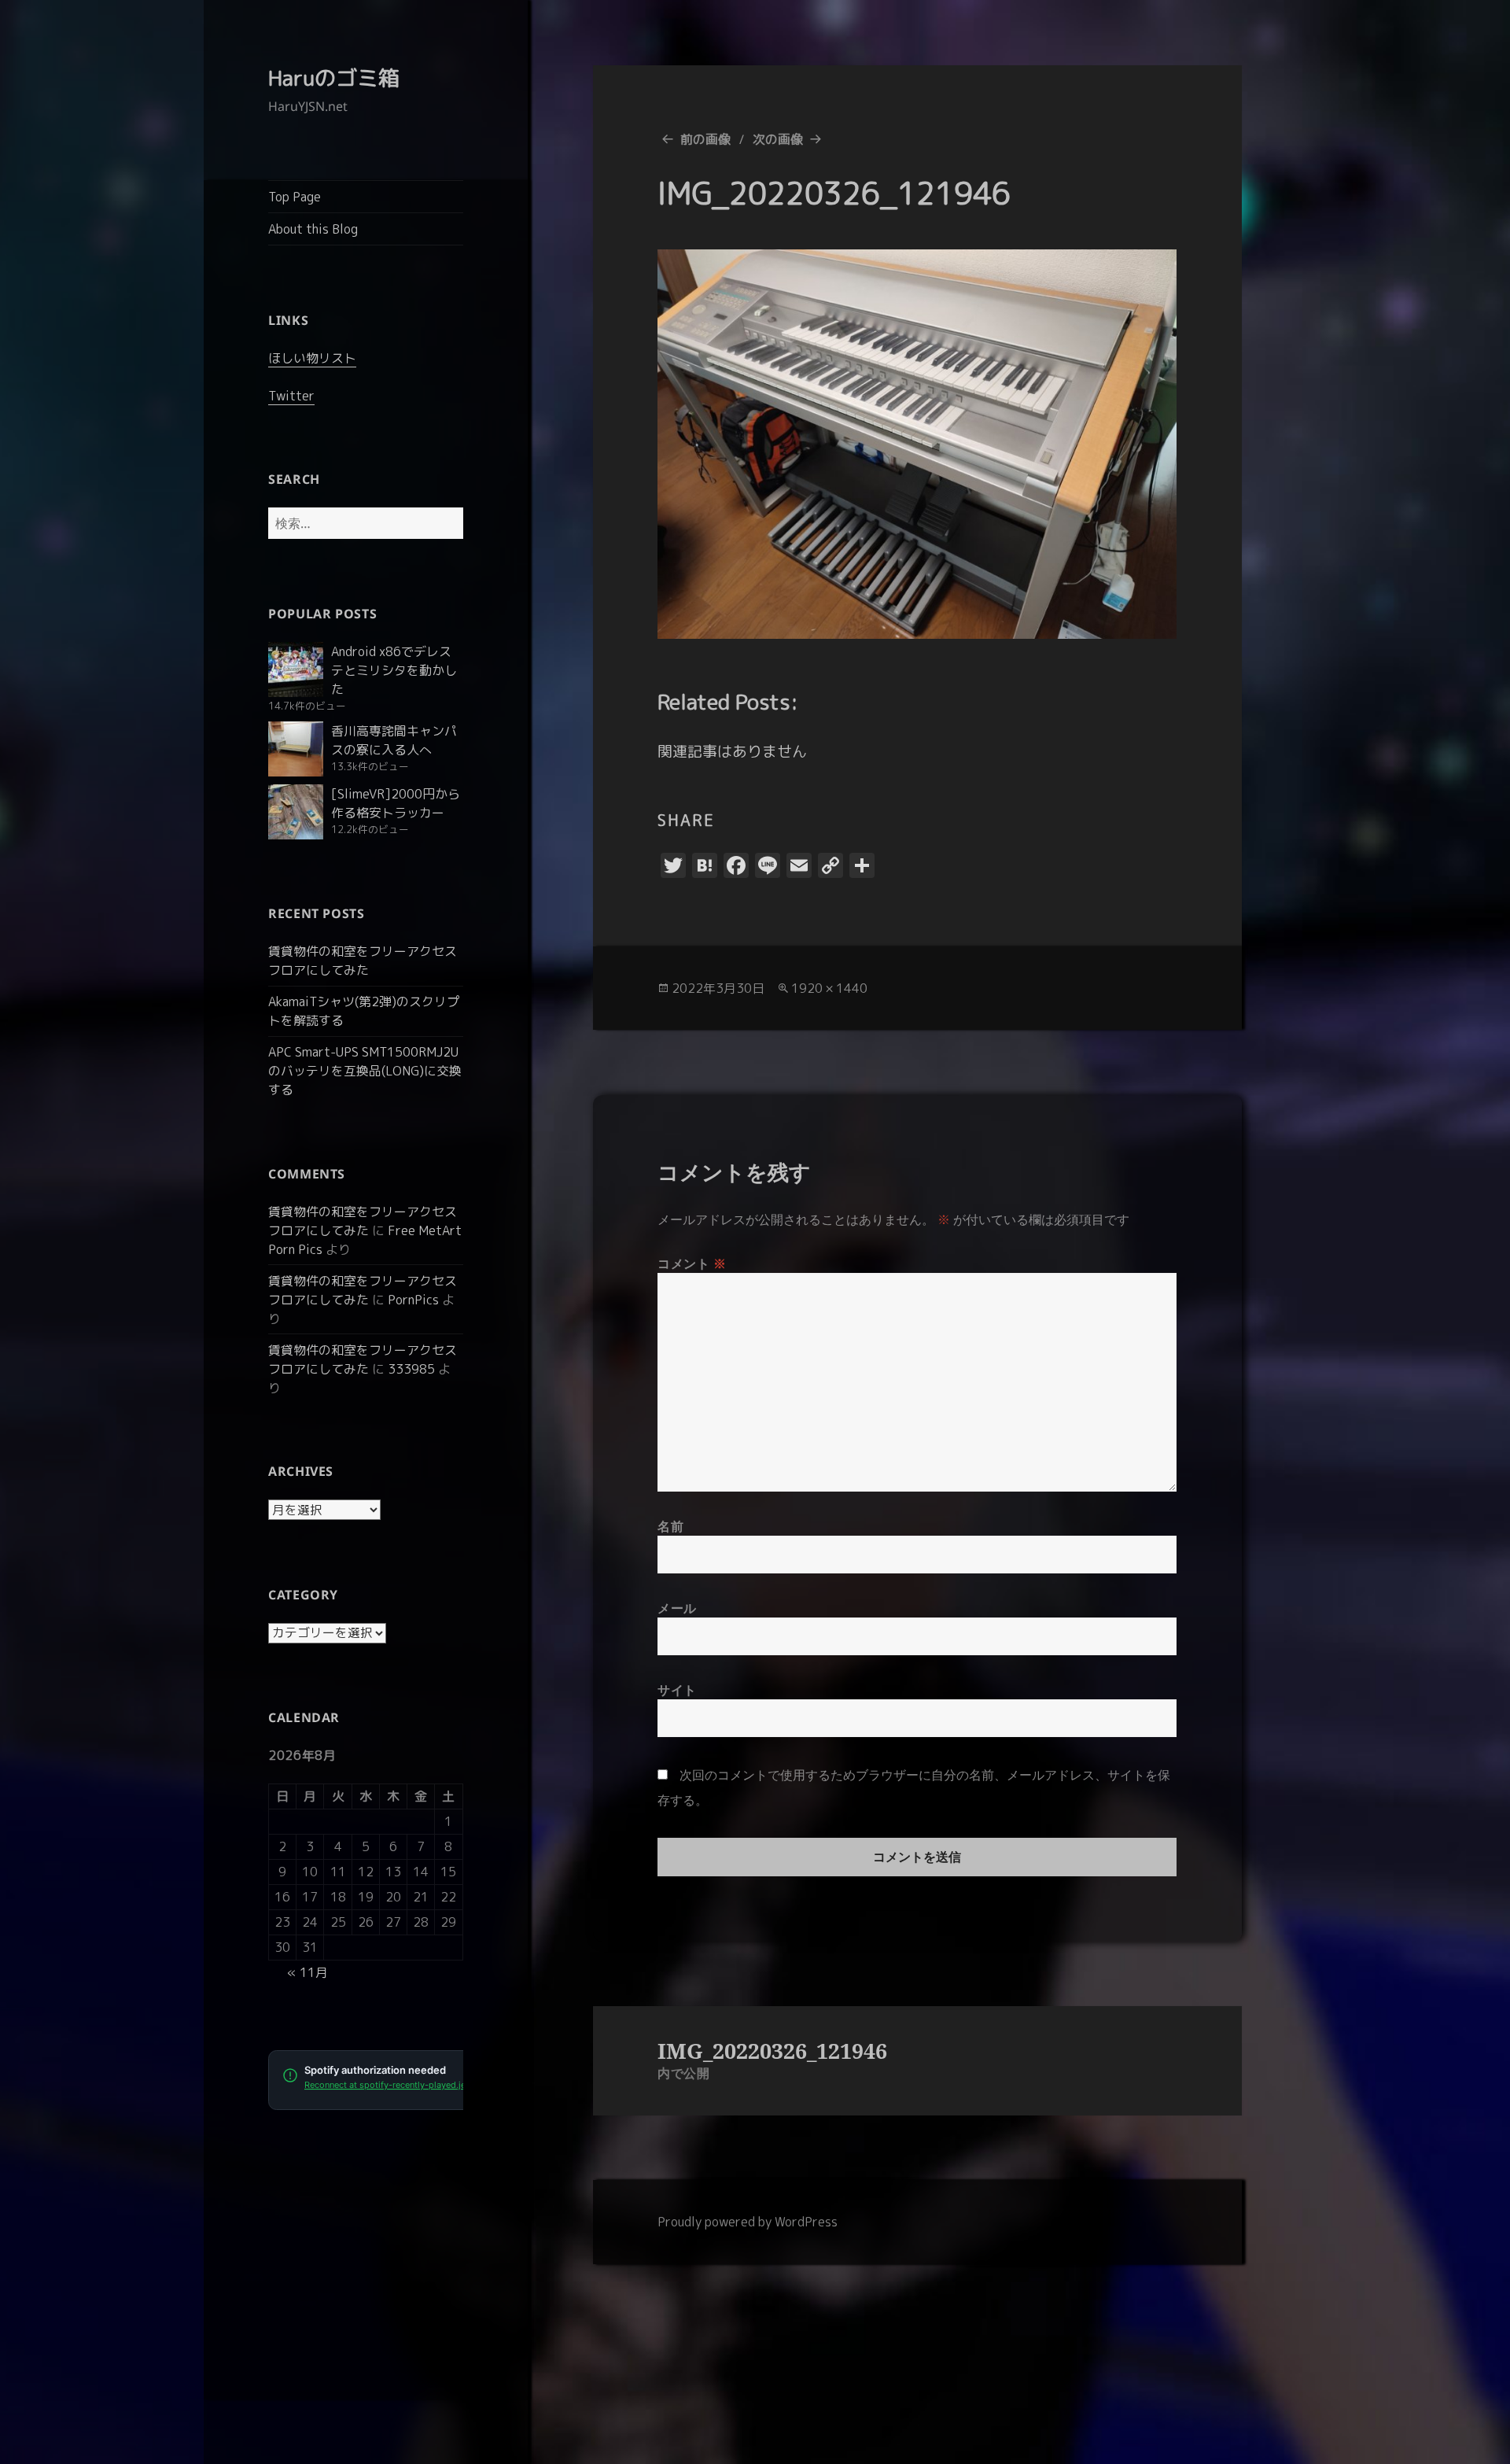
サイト (677, 1690)
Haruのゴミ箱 (334, 78)
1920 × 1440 (829, 988)
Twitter (291, 396)
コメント (692, 1263)
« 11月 (308, 1972)
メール (677, 1608)
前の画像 (705, 139)
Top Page (295, 197)
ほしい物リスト (312, 358)
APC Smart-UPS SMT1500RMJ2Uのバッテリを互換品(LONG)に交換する (365, 1071)
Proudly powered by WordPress (748, 2222)
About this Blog (313, 229)
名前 (670, 1526)
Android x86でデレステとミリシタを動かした (394, 670)
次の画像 (778, 139)
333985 (411, 1369)
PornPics (413, 1300)
